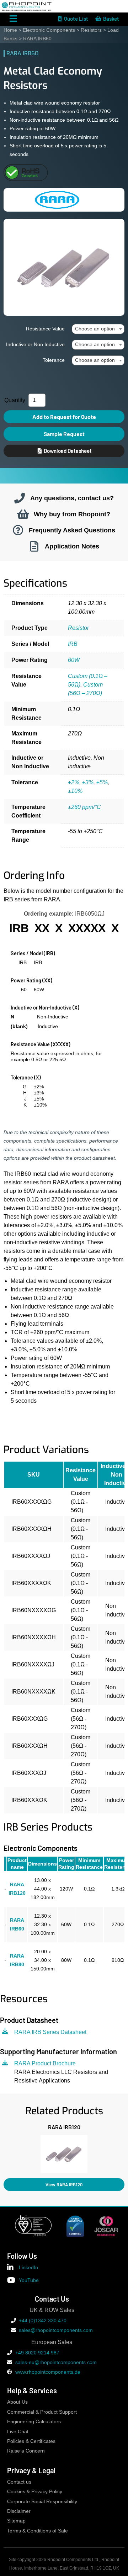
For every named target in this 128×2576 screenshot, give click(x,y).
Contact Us (52, 2299)
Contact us (19, 2482)
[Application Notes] (34, 546)
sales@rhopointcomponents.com (56, 2330)
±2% (74, 782)
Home (10, 30)
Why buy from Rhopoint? (72, 514)
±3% (88, 782)
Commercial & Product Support (42, 2412)
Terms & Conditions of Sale (38, 2531)
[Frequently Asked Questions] (18, 530)
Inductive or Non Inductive (35, 344)
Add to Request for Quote (64, 417)
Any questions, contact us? (72, 498)
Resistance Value (45, 329)
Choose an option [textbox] (95, 329)
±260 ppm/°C (84, 807)
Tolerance (54, 360)
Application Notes (72, 546)
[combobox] (98, 329)
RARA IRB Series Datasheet (50, 2032)
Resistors (91, 30)
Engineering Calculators (34, 2422)
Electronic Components (49, 30)
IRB (73, 644)
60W (74, 660)
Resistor (78, 628)
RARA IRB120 (64, 2127)
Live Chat (18, 2432)
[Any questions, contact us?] (20, 498)
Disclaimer (19, 2511)
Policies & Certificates (31, 2441)
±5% (102, 782)
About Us (17, 2402)
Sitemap (16, 2521)
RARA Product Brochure (45, 2063)
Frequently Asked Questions (72, 530)
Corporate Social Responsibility (42, 2502)
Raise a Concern (26, 2451)
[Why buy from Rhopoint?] (23, 514)
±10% (75, 791)
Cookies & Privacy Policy (35, 2492)
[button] (3, 2152)
